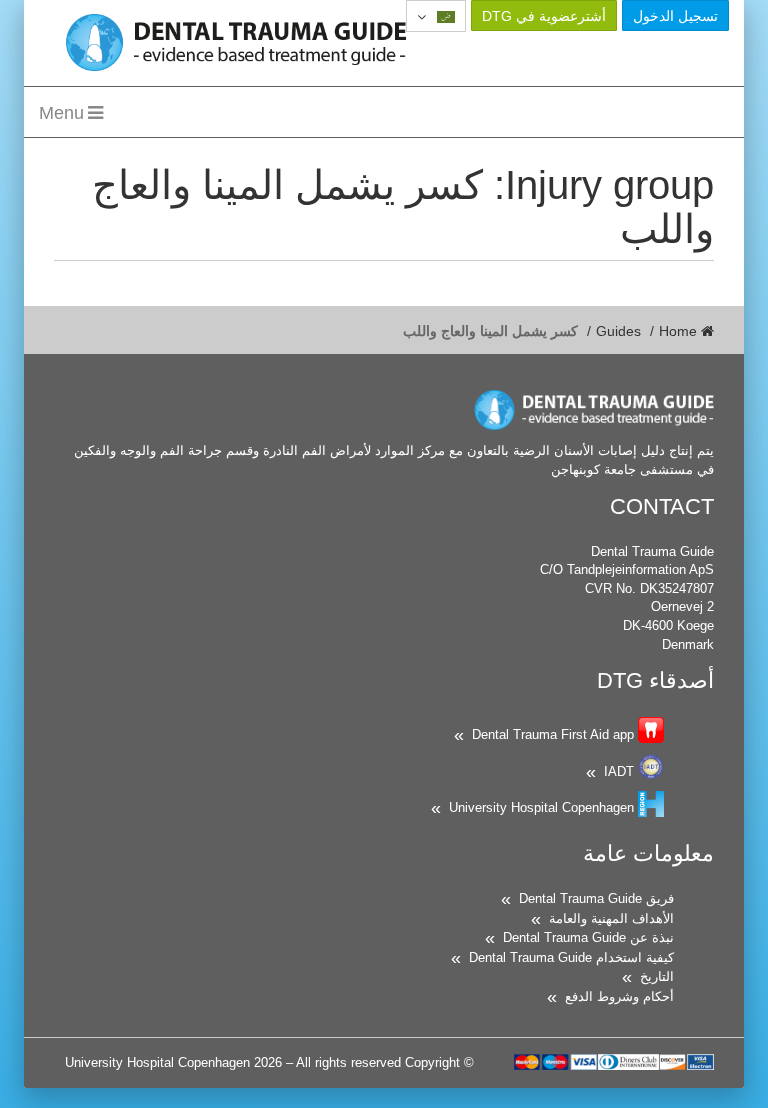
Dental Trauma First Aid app (553, 734)
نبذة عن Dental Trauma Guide (588, 937)
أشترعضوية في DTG (544, 16)
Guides (618, 331)
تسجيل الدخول (675, 16)
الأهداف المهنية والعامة (611, 918)
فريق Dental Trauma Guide (596, 898)
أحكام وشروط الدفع (619, 996)
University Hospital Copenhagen (541, 807)
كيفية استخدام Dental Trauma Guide (571, 957)
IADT (619, 771)
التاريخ (657, 976)
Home (680, 331)
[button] (436, 16)
